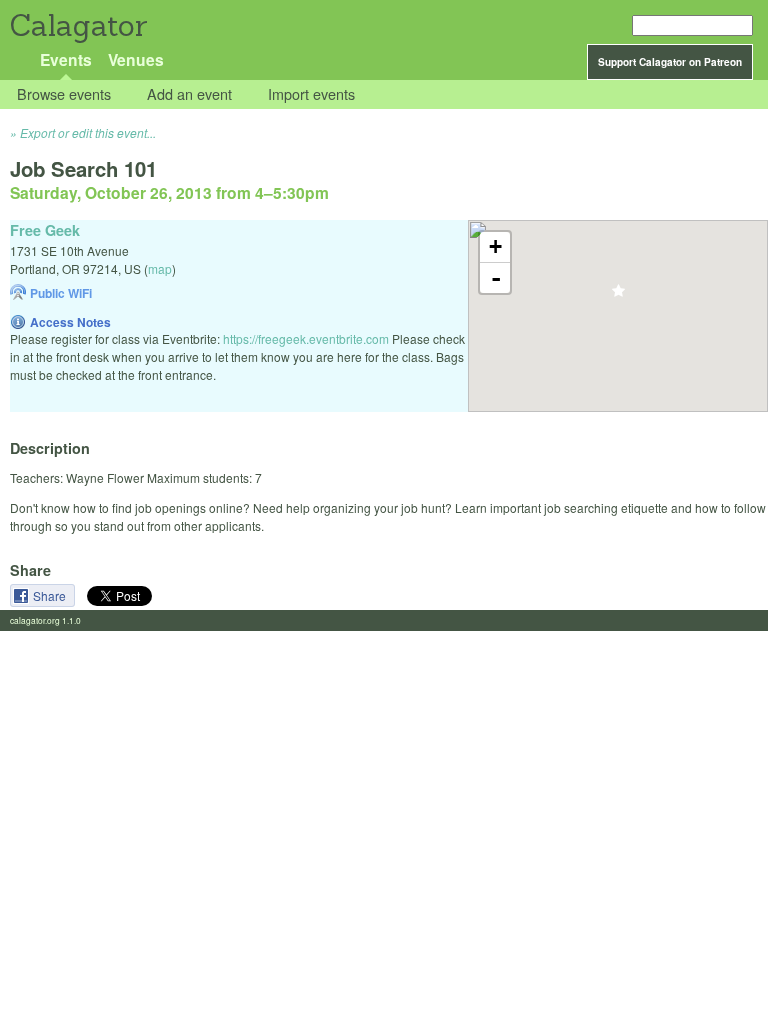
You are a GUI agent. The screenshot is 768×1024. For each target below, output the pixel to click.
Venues (136, 59)
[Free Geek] (618, 296)
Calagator (77, 25)
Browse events (64, 94)
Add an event (189, 94)
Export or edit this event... (88, 132)
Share (51, 595)
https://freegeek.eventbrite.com (306, 338)
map (160, 268)
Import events (311, 94)
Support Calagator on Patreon (670, 62)
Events (66, 59)
